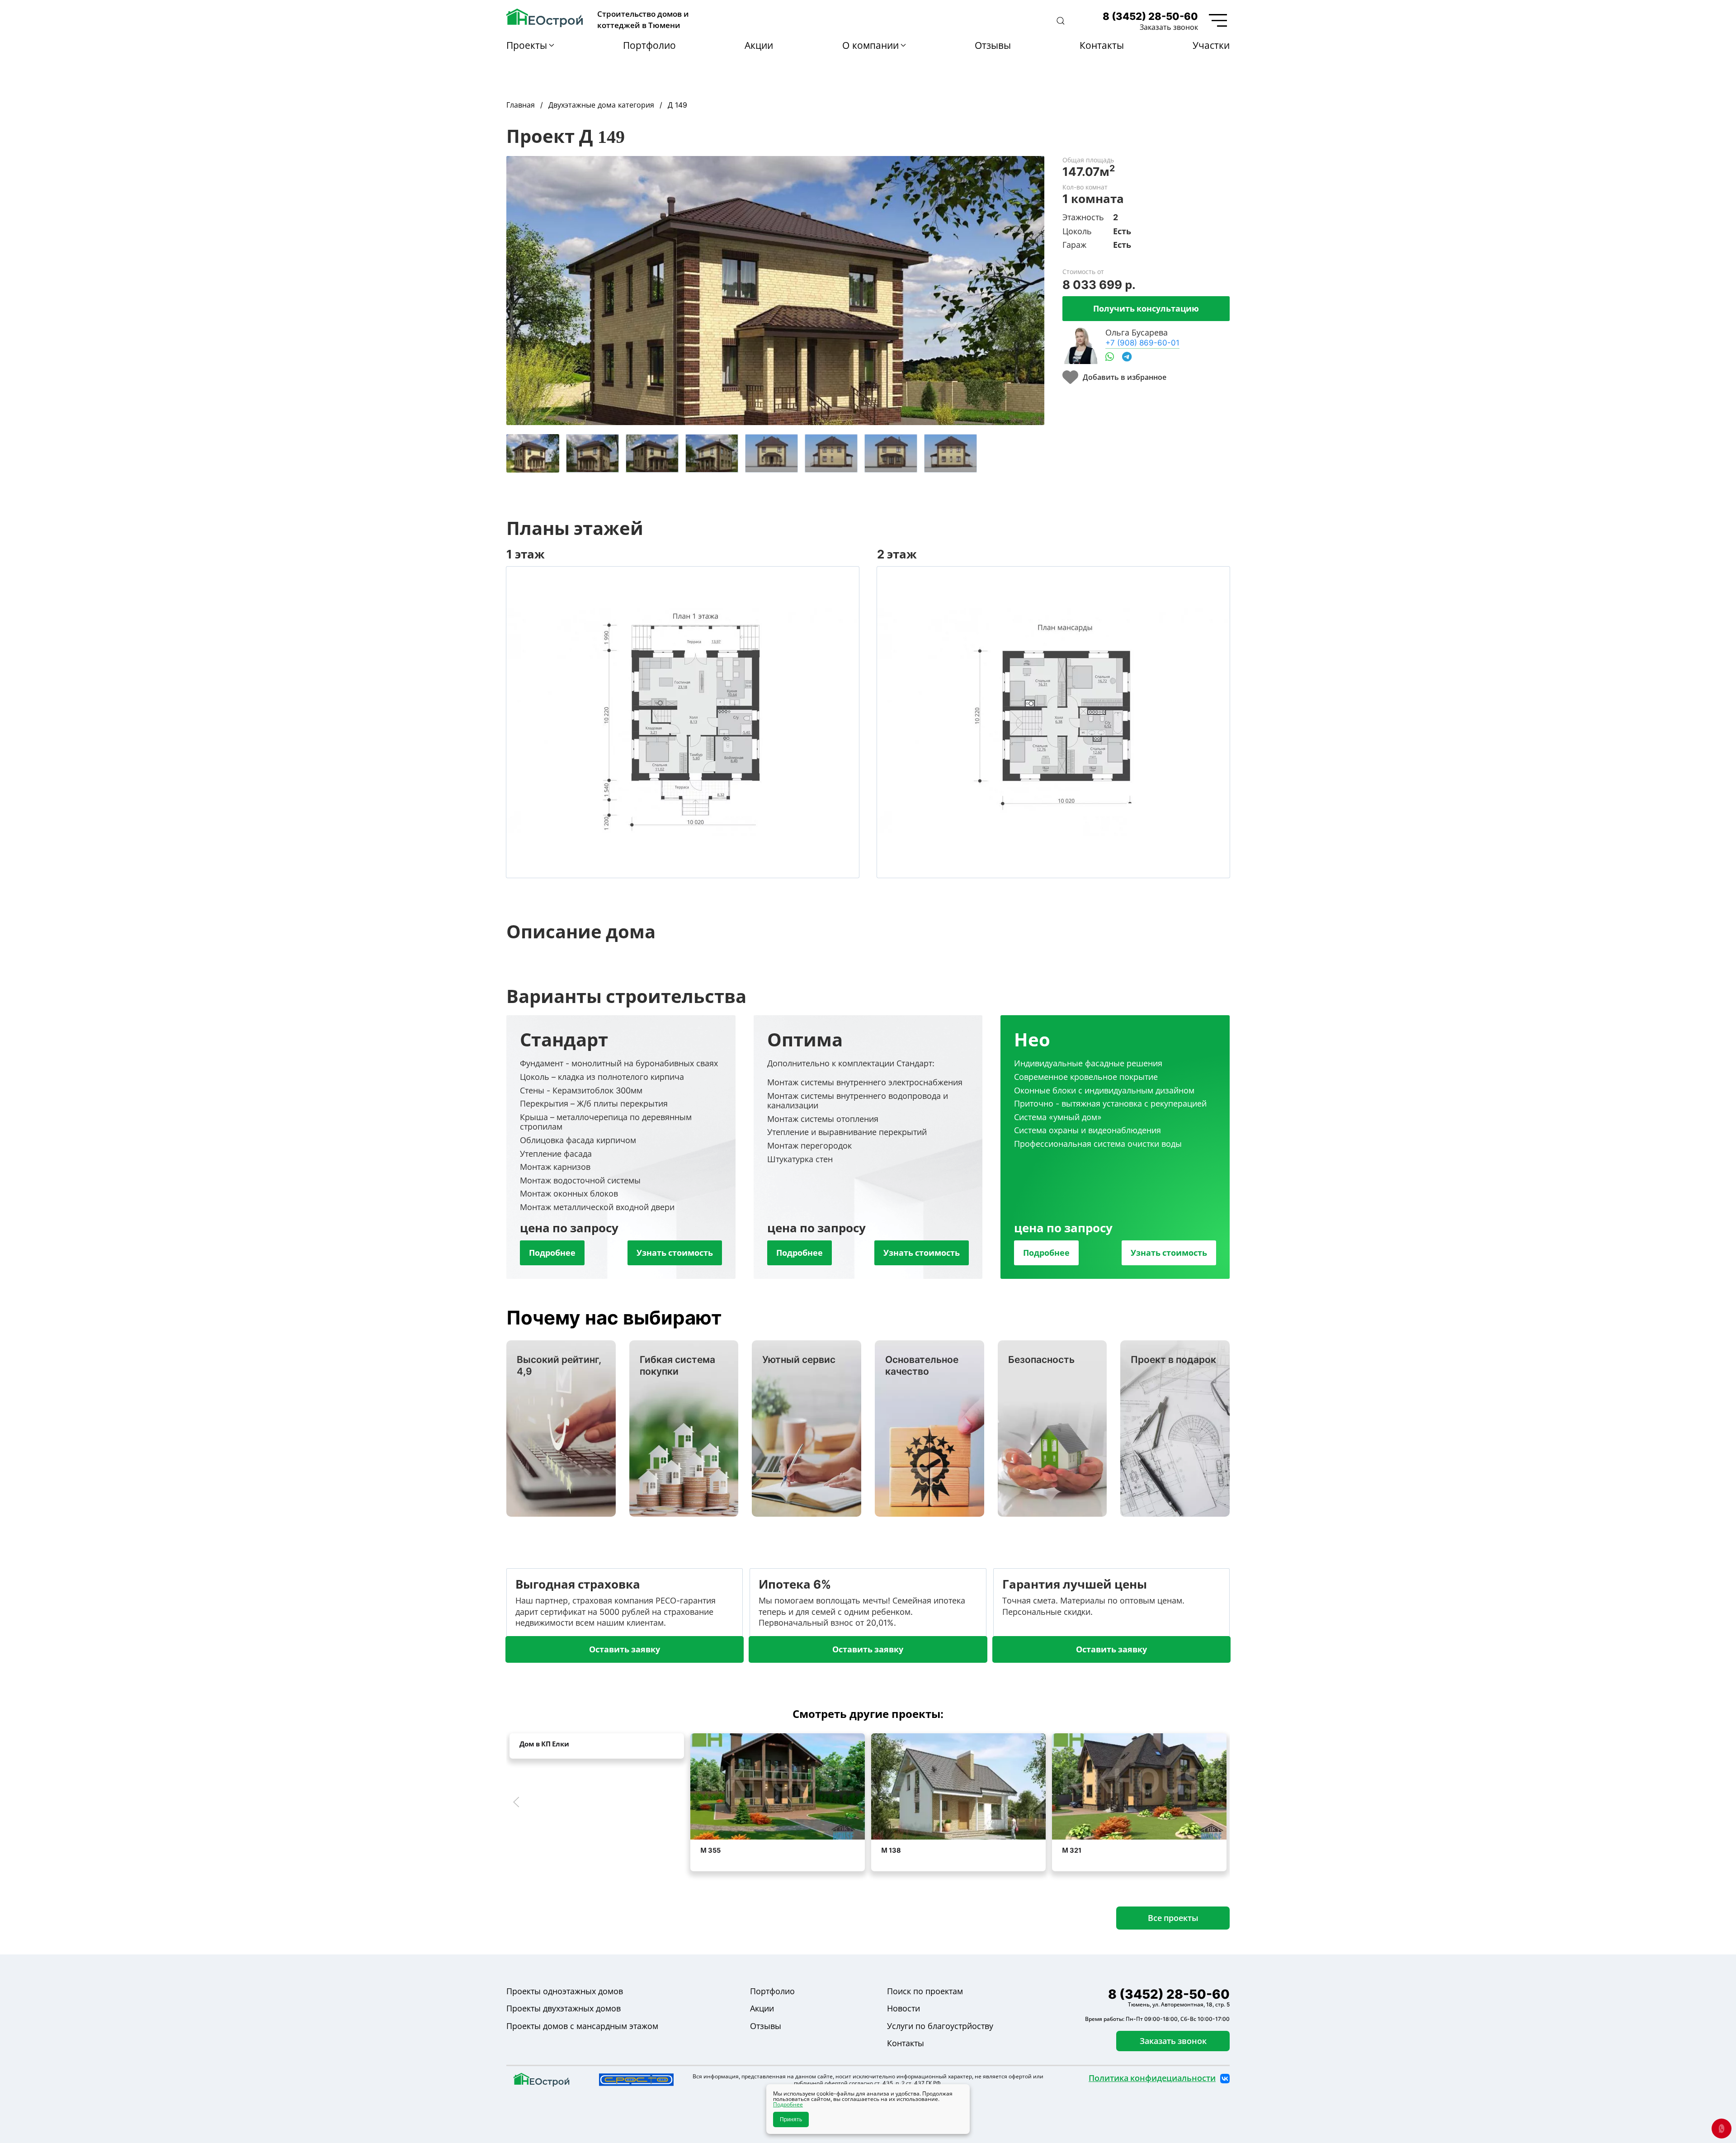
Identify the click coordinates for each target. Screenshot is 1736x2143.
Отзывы (993, 45)
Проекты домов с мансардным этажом (582, 2026)
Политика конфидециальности (1152, 2078)
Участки (1211, 45)
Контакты (1102, 45)
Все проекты (1173, 1918)
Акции (759, 45)
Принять (791, 2119)
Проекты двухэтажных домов (564, 2008)
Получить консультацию (1146, 308)
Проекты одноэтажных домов (565, 1991)
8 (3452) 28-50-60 (1150, 16)
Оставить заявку (625, 1649)
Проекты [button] (527, 45)
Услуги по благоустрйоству (940, 2026)
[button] (1061, 21)
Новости (903, 2008)
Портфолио (649, 45)
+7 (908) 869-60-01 (1142, 343)
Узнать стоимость (675, 1253)
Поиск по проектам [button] (925, 1991)
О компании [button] (870, 45)
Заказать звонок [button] (1169, 27)
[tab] (533, 453)
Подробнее (552, 1253)
